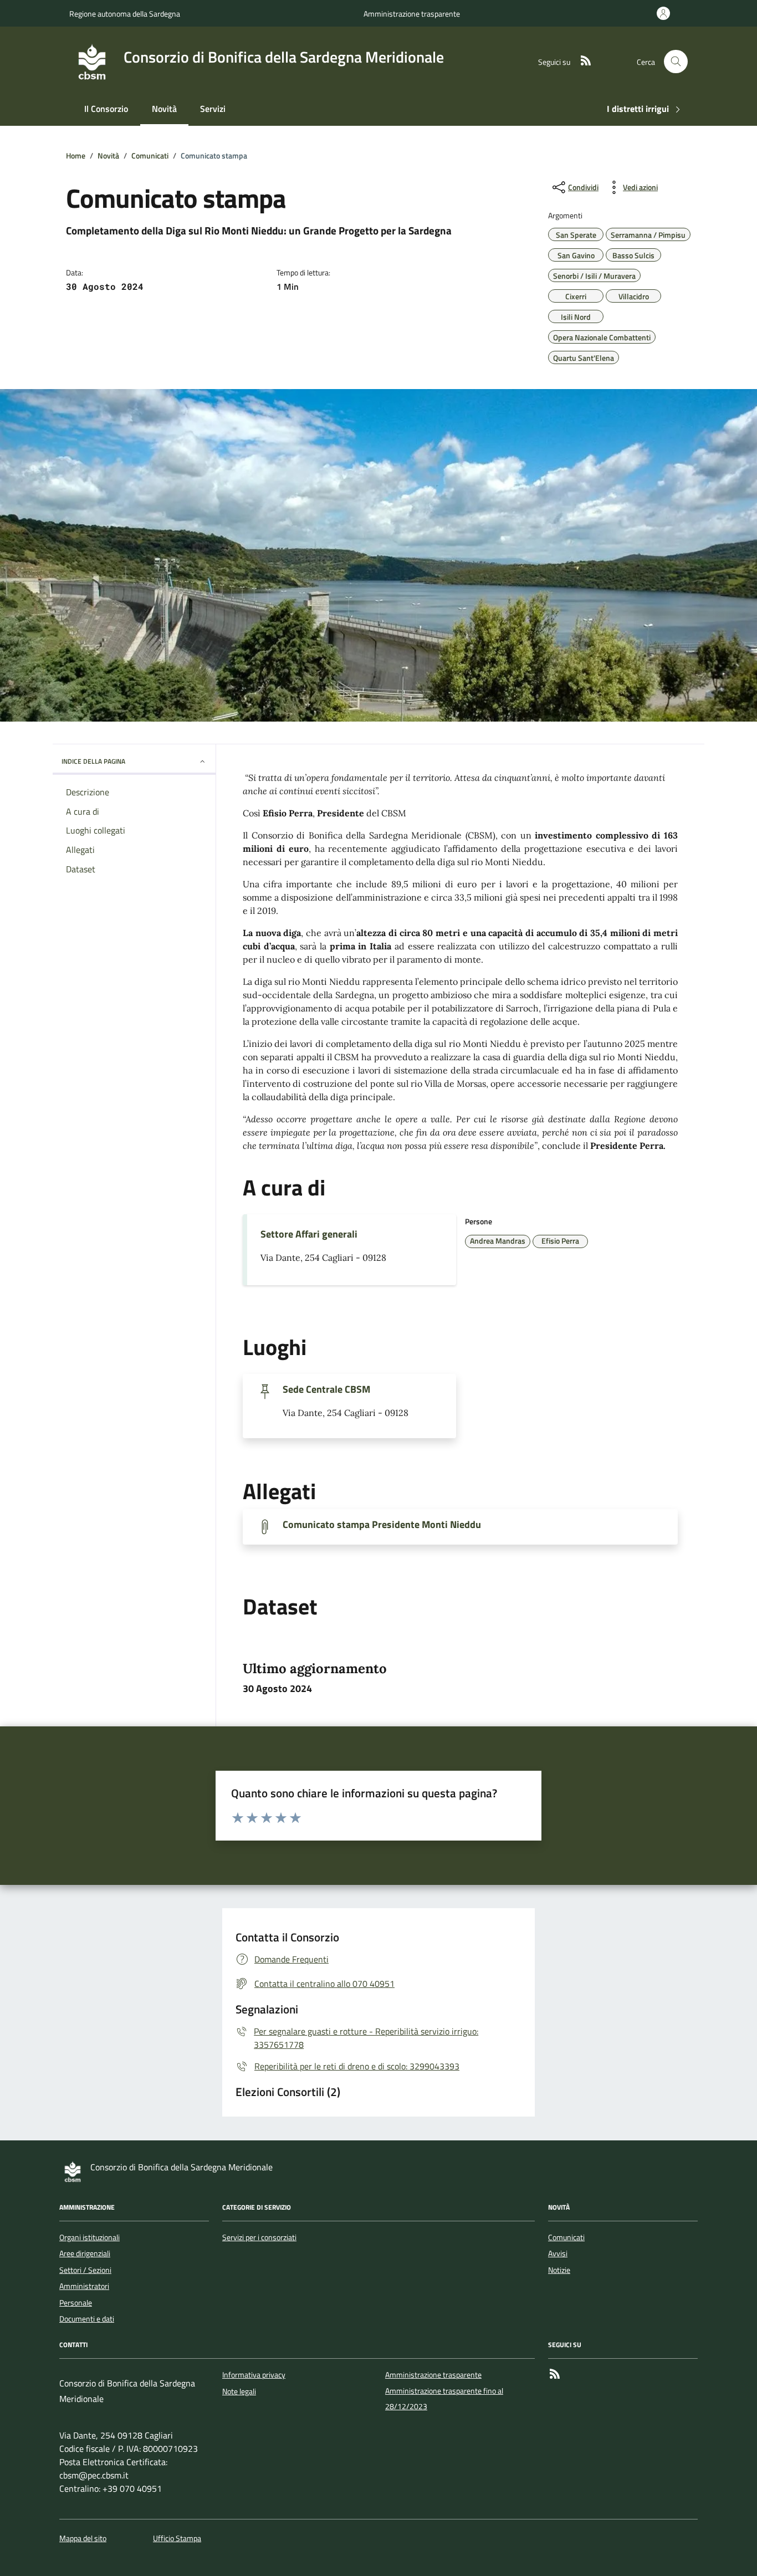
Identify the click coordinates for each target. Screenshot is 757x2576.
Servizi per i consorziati (259, 2237)
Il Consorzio (106, 109)
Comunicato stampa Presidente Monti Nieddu (382, 1525)
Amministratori (84, 2286)
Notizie (559, 2270)
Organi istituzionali (89, 2237)
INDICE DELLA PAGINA (93, 761)
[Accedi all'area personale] (666, 13)
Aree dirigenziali (85, 2253)
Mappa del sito (83, 2539)
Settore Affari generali (309, 1234)
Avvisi (558, 2253)
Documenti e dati (87, 2319)
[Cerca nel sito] (676, 62)
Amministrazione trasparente (412, 14)
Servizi (213, 109)
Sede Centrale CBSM (326, 1389)
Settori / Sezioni (85, 2270)
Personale (76, 2303)
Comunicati (566, 2237)
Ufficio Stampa (177, 2539)
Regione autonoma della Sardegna (125, 14)
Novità (164, 109)
